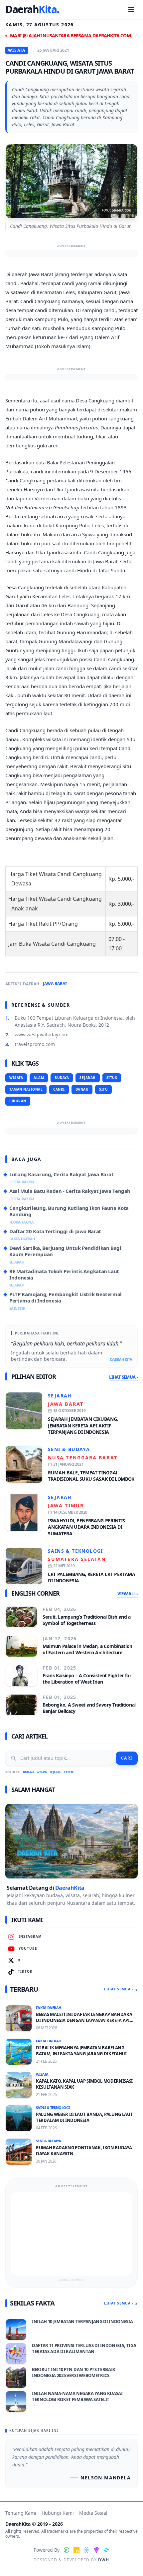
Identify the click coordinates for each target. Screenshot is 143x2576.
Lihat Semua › (123, 1377)
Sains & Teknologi (75, 1551)
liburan (18, 1101)
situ (103, 1089)
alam (39, 1078)
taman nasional (26, 1089)
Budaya (28, 1772)
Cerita (69, 1772)
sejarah (88, 1078)
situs (112, 1078)
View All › (128, 1594)
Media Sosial (93, 2513)
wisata (16, 1078)
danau (82, 1089)
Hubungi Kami (58, 2513)
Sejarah (60, 1396)
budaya (62, 1078)
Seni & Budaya (69, 1449)
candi (59, 1089)
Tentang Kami (21, 2513)
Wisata (42, 1772)
